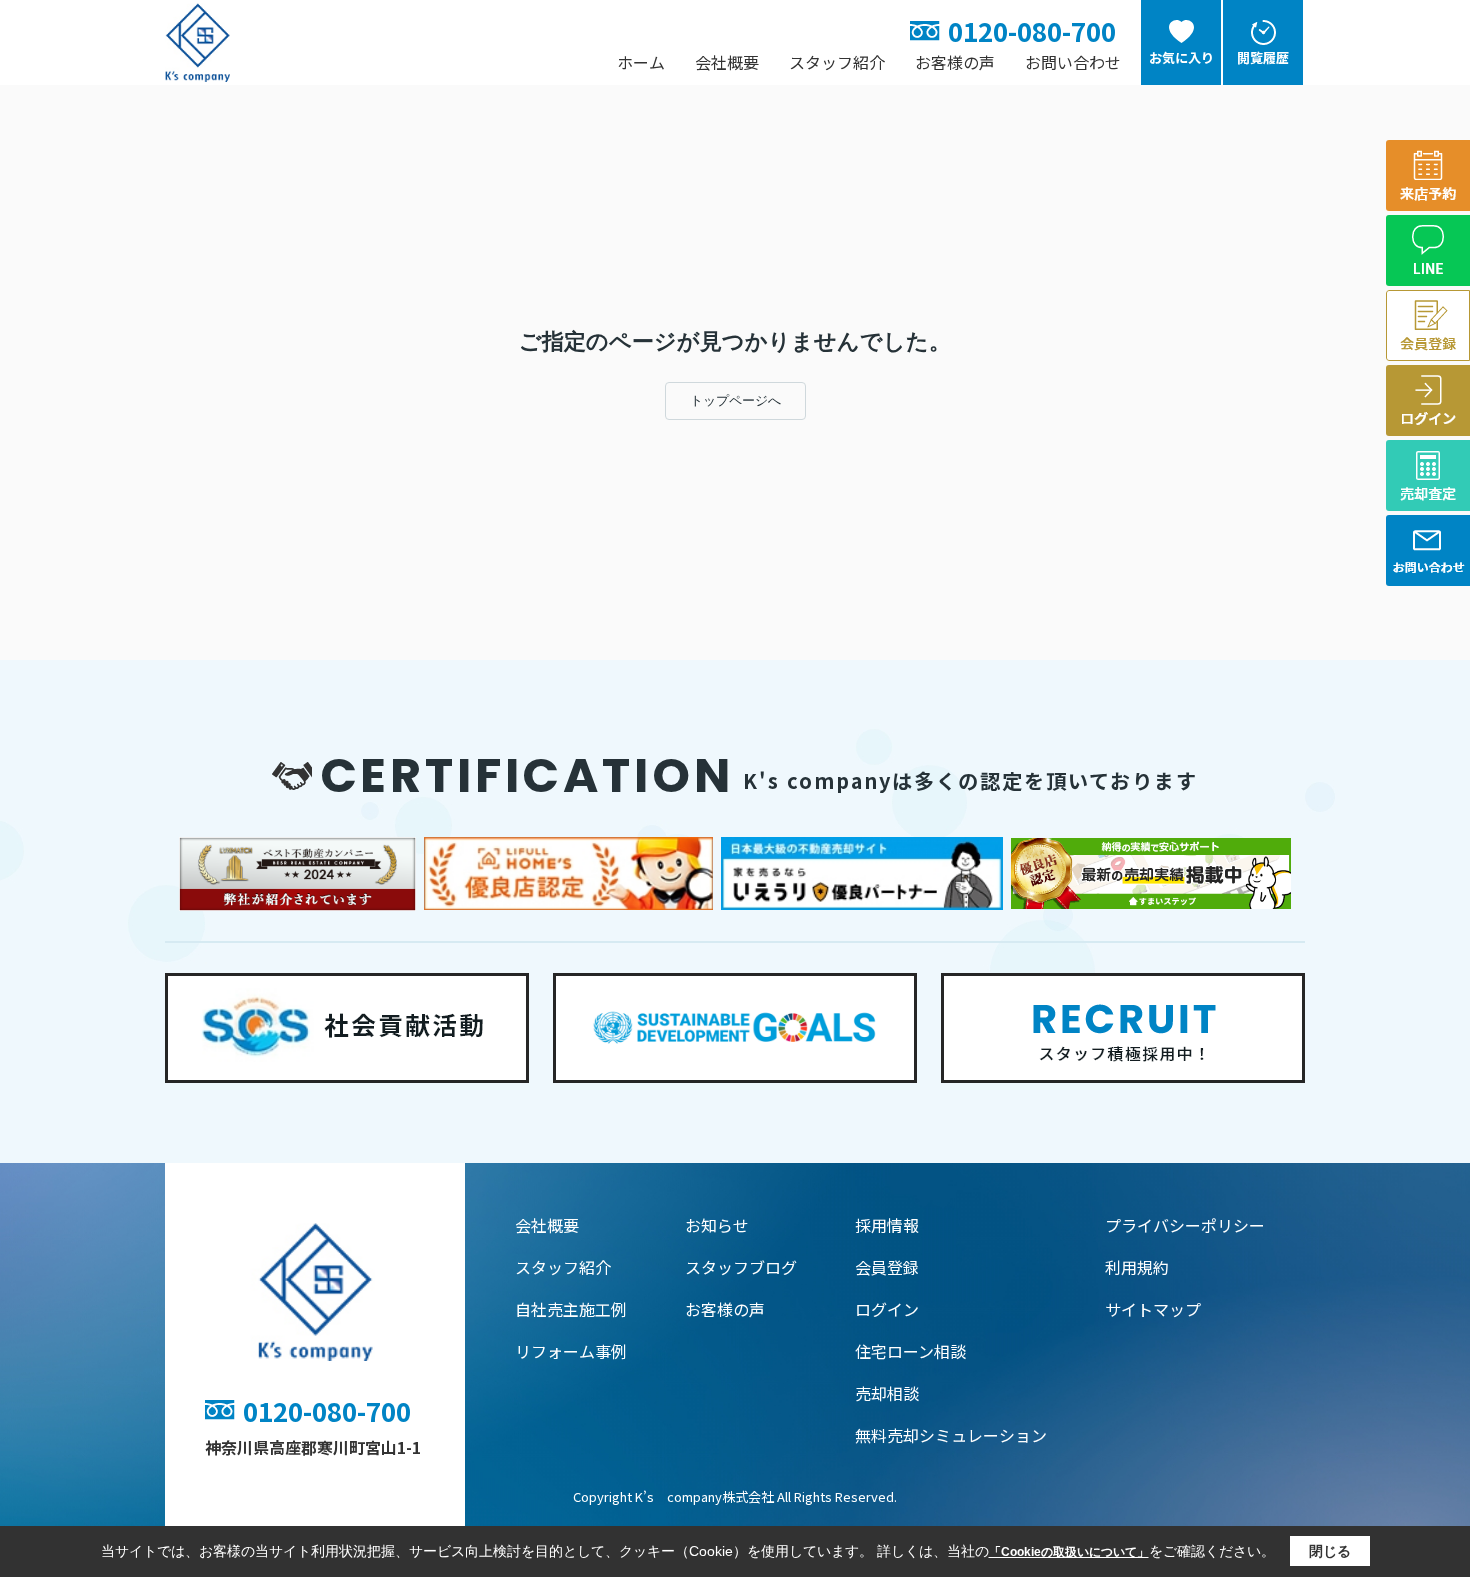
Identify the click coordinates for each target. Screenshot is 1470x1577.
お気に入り (1181, 57)
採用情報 (887, 1225)
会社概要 (727, 62)
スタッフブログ (741, 1267)
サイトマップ (1153, 1309)
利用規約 (1137, 1267)
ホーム (641, 62)
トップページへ (735, 400)
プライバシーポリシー (1185, 1225)
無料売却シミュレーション (951, 1435)
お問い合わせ (1073, 62)
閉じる (1330, 1551)
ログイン (887, 1309)
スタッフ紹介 (837, 62)
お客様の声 (955, 62)
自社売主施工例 (571, 1309)
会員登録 (887, 1267)
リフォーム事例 (571, 1351)
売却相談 (887, 1393)
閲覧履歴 (1263, 57)
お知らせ (717, 1225)
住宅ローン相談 (910, 1351)
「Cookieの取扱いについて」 (1069, 1552)
